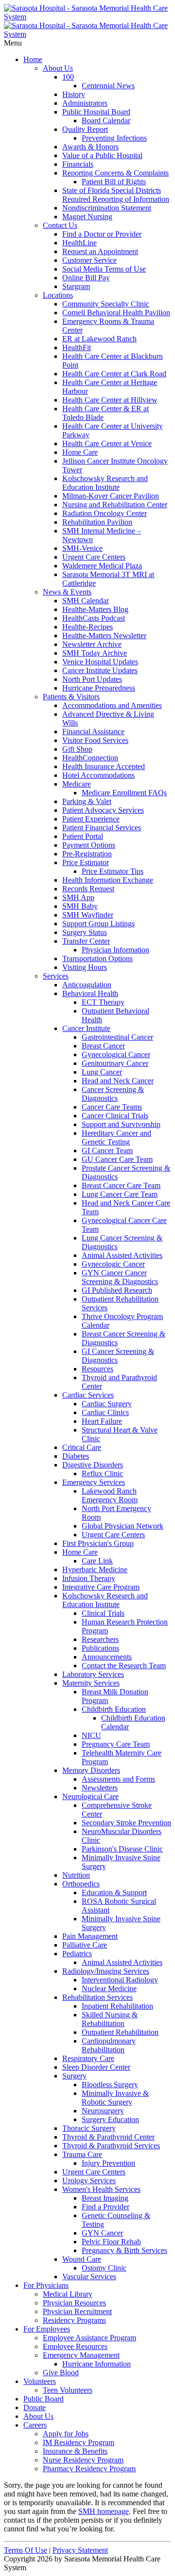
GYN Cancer (102, 2233)
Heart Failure (102, 1421)
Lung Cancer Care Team (120, 1194)
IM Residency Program (79, 2442)
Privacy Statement (80, 2550)
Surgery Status (85, 932)
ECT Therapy (103, 1002)
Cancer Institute (86, 1028)
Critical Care (82, 1447)
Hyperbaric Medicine (95, 1570)
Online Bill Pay (86, 278)
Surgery (74, 2076)
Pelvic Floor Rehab (111, 2242)
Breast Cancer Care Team (121, 1185)
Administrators (85, 103)
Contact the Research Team (124, 1666)
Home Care (80, 452)
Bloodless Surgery (110, 2085)
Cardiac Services (88, 1395)
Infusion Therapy (89, 1578)
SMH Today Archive (95, 653)
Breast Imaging (105, 2198)
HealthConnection (90, 758)
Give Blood (61, 2373)
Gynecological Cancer (116, 1055)
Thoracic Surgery (89, 2128)
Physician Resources (74, 2303)
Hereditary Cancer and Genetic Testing (116, 1137)
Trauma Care (82, 2154)
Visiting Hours (85, 967)
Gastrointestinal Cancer (117, 1037)
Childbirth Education (114, 1709)
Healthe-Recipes (87, 627)
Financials (78, 164)
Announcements (107, 1657)
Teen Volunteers (68, 2390)
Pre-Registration (87, 854)
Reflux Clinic (102, 1473)
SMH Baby (80, 906)
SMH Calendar (86, 601)
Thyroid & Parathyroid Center (108, 2137)
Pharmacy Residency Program (89, 2469)
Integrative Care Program (101, 1587)
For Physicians (46, 2285)
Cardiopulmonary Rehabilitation (109, 2045)
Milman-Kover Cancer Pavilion (111, 496)
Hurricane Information (96, 2364)
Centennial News (108, 86)
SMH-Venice (82, 548)
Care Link (97, 1561)
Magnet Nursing (87, 217)
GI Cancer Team (107, 1151)
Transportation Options (97, 958)
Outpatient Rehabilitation (120, 2032)
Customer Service (89, 260)
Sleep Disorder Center (96, 2067)
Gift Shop (77, 749)
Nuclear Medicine (109, 1988)
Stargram (76, 286)
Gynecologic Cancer (113, 1264)
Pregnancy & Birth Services (124, 2250)
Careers (35, 2425)
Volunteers (40, 2381)
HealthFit (77, 347)
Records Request (88, 889)
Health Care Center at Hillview (110, 400)
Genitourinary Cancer (115, 1063)
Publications (100, 1648)
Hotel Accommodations (98, 775)
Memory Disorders (91, 1770)
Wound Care (82, 2259)
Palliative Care (85, 1945)
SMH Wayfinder (88, 915)
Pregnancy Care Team (116, 1744)
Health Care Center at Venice (107, 443)
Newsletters (100, 1788)
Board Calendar (106, 121)
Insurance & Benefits (75, 2451)
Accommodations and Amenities (112, 705)
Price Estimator (86, 862)
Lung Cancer (102, 1072)
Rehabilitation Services (97, 1997)
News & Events (67, 592)
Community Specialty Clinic (106, 304)
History (74, 94)
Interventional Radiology (120, 1980)
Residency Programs (74, 2320)
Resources (97, 1369)
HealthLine (79, 243)
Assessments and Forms (118, 1779)
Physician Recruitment (77, 2311)
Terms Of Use (26, 2550)
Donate (35, 2407)
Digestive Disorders (93, 1465)
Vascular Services (89, 2277)
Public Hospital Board (96, 112)
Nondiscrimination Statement (107, 208)
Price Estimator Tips (113, 871)
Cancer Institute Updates (100, 670)
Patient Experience (91, 819)
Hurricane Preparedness (99, 688)
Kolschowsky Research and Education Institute (105, 483)
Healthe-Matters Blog (95, 609)
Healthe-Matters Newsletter (104, 636)
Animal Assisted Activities (122, 1255)
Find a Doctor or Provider (102, 234)
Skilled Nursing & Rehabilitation (110, 2019)
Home (33, 59)
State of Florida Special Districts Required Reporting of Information (116, 195)
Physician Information (115, 950)
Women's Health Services (101, 2189)
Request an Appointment (100, 251)
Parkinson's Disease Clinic (122, 1849)
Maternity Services (91, 1683)
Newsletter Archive (92, 644)
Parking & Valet (87, 801)
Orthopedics (81, 1884)
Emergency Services (94, 1482)
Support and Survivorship (121, 1124)
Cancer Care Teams (112, 1107)
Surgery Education (110, 2119)
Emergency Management (81, 2355)
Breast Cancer (103, 1046)
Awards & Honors (90, 147)
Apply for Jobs (66, 2434)
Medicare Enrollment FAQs (124, 793)
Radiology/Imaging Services (106, 1971)
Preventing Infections (114, 138)
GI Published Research (117, 1290)
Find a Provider (105, 2207)
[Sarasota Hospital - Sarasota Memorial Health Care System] (87, 17)
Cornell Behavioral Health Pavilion (116, 313)
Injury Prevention (108, 2163)
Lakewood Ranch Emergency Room (110, 1495)
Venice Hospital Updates (100, 662)
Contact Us (60, 225)
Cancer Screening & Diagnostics (113, 1094)
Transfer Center (86, 941)
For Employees (47, 2329)
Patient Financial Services (102, 828)
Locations (58, 295)
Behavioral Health (90, 993)
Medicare (77, 784)
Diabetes (76, 1456)
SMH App (78, 897)
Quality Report (85, 129)
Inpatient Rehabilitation (117, 2006)
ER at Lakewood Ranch (99, 339)
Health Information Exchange (108, 880)
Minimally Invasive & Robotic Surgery (115, 2098)
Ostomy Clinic (104, 2268)
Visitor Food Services (95, 740)
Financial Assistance (93, 732)
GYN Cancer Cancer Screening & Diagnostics (120, 1277)
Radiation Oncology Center (105, 513)
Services (56, 976)
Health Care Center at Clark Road (114, 374)
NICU (91, 1735)
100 (68, 77)
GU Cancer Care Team (117, 1159)
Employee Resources (75, 2346)
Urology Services (89, 2181)
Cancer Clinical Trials (115, 1116)
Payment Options (89, 845)
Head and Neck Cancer (118, 1081)
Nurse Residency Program (83, 2460)
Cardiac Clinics (105, 1412)
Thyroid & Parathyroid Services (111, 2146)
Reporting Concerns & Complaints (115, 173)
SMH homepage (104, 2511)
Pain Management (90, 1936)
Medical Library (68, 2294)
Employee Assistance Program (89, 2338)
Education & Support (114, 1892)
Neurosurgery (103, 2111)
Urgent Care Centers (94, 557)
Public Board (44, 2399)
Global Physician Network (122, 1526)
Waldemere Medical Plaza (102, 566)
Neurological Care (90, 1796)
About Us (58, 68)
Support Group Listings (98, 924)
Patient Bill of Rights (114, 182)
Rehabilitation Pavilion (97, 522)
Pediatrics (77, 1954)
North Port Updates (92, 679)
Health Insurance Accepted (104, 766)
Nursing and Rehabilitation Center (115, 505)
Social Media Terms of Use (104, 269)
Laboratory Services (93, 1674)
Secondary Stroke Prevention (126, 1823)
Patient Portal (83, 836)
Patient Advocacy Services (103, 810)
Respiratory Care (88, 2058)
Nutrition (76, 1875)
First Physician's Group (98, 1543)
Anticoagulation (87, 985)
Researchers (100, 1639)
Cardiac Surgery (107, 1404)
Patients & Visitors (71, 697)
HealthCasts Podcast (94, 618)
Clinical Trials (103, 1613)
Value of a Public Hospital (102, 155)
